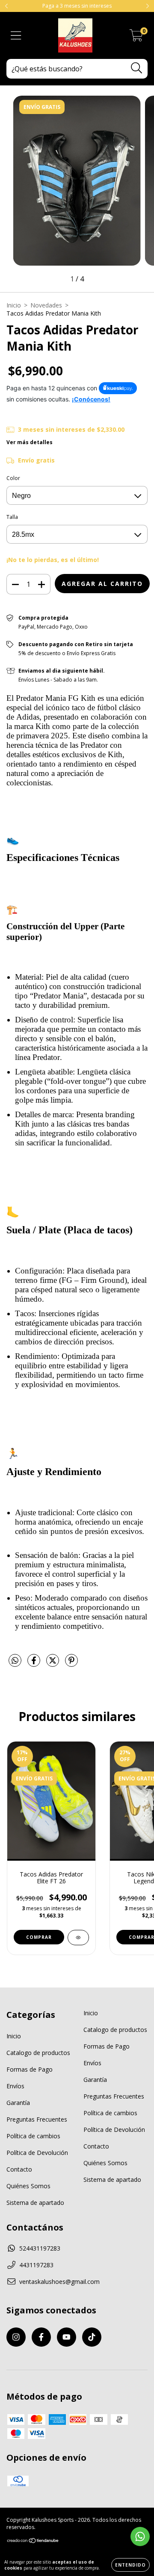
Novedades (46, 305)
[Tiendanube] (33, 2542)
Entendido (130, 2565)
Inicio (14, 305)
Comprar (39, 1937)
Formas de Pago (30, 2069)
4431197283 (36, 2265)
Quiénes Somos (28, 2186)
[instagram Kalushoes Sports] (16, 2337)
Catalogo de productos (38, 2053)
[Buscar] (137, 68)
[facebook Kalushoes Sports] (41, 2337)
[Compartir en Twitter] (53, 1664)
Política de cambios (33, 2136)
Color (13, 478)
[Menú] (16, 36)
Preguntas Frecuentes (37, 2119)
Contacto (19, 2169)
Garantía (18, 2103)
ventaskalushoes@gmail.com (59, 2282)
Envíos (15, 2086)
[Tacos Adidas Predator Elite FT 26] (78, 1938)
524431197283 (40, 2248)
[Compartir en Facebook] (35, 1664)
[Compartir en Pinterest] (71, 1664)
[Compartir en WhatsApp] (15, 1661)
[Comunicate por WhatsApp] (140, 2536)
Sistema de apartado (35, 2203)
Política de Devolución (37, 2153)
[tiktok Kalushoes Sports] (92, 2337)
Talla (12, 517)
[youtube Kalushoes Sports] (67, 2337)
